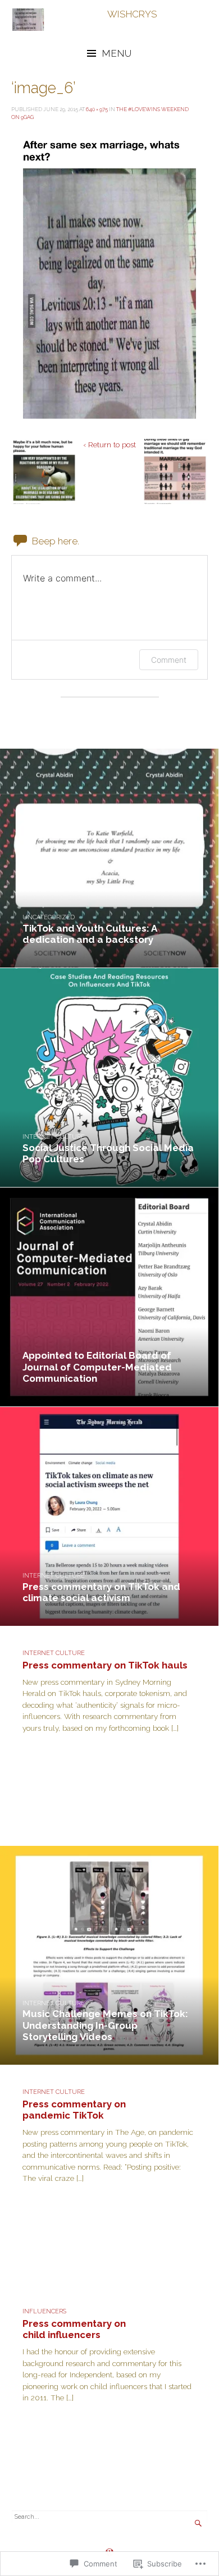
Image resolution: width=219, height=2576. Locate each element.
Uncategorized (49, 917)
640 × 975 (97, 109)
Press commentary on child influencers (74, 2329)
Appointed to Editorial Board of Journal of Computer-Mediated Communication (97, 1367)
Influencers (44, 2311)
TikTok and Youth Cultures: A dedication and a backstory (90, 934)
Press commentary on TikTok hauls (105, 1665)
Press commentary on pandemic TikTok (74, 2110)
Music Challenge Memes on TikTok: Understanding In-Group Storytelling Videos (105, 2025)
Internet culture (54, 1137)
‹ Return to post (109, 444)
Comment (169, 660)
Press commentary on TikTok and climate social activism (101, 1592)
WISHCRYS (132, 14)
